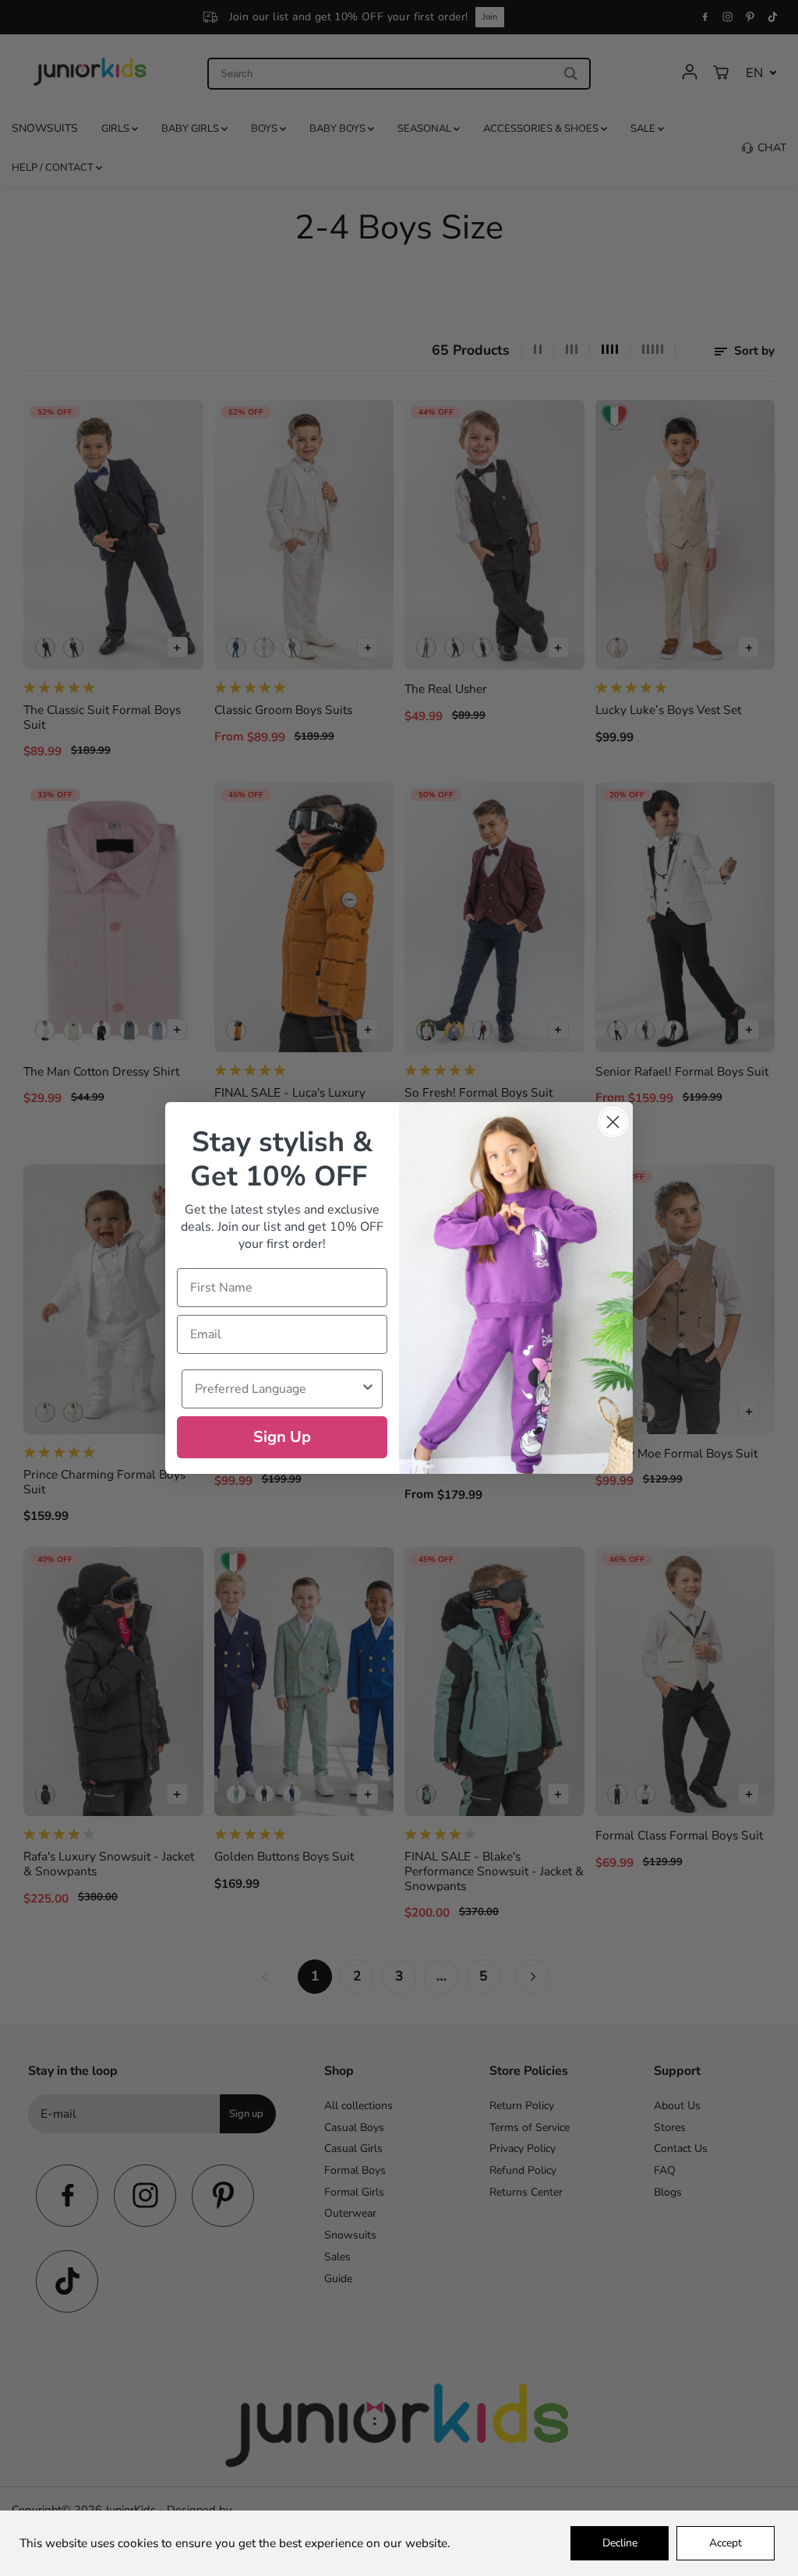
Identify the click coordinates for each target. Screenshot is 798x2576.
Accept (726, 2543)
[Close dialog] (613, 1122)
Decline (620, 2543)
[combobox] (277, 1389)
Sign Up (282, 1437)
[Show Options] (368, 1389)
